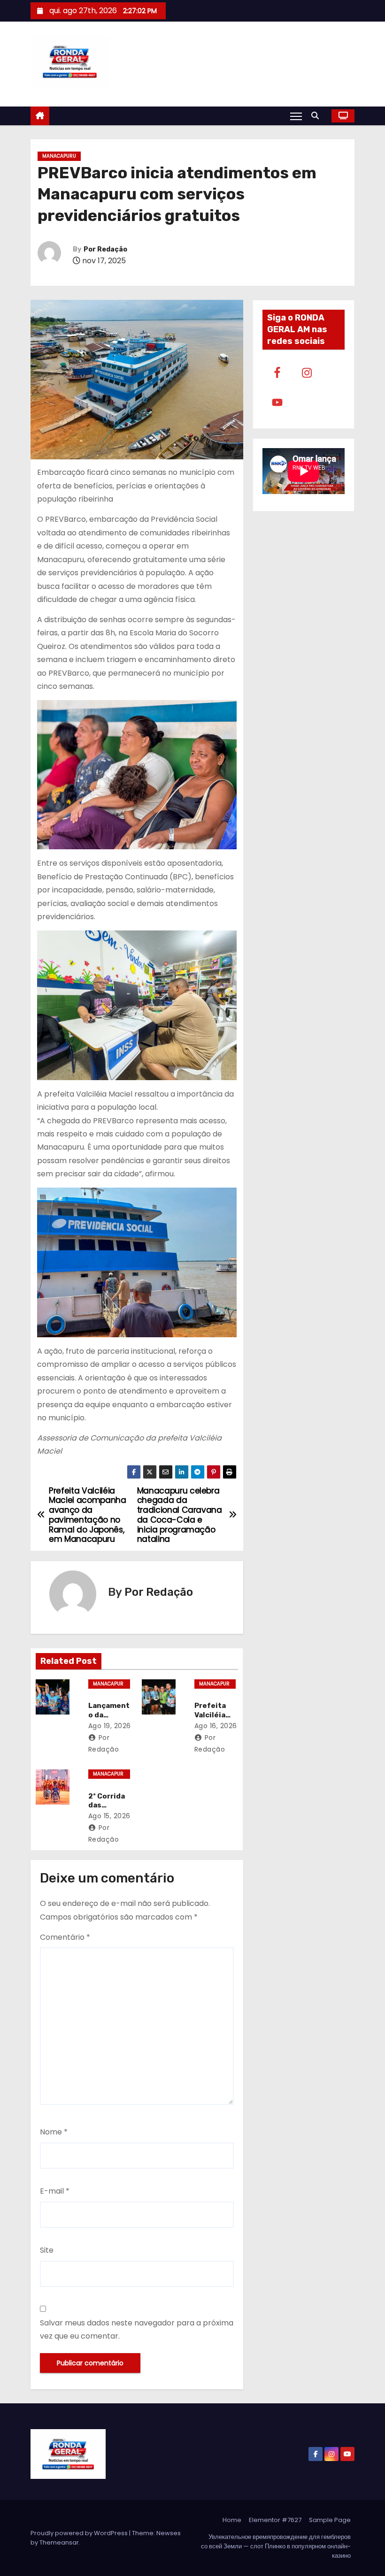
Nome (54, 2132)
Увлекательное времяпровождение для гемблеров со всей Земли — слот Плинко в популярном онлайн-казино (276, 2546)
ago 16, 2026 (216, 1726)
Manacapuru (59, 156)
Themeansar (59, 2542)
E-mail (55, 2191)
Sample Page (330, 2520)
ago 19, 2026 (110, 1726)
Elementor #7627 (275, 2520)
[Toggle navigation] (296, 116)
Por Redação (105, 249)
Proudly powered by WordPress (80, 2533)
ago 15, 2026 (109, 1816)
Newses (169, 2533)
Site (47, 2250)
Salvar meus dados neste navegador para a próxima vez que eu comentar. (137, 2329)
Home (232, 2520)
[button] (317, 116)
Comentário (65, 1937)
